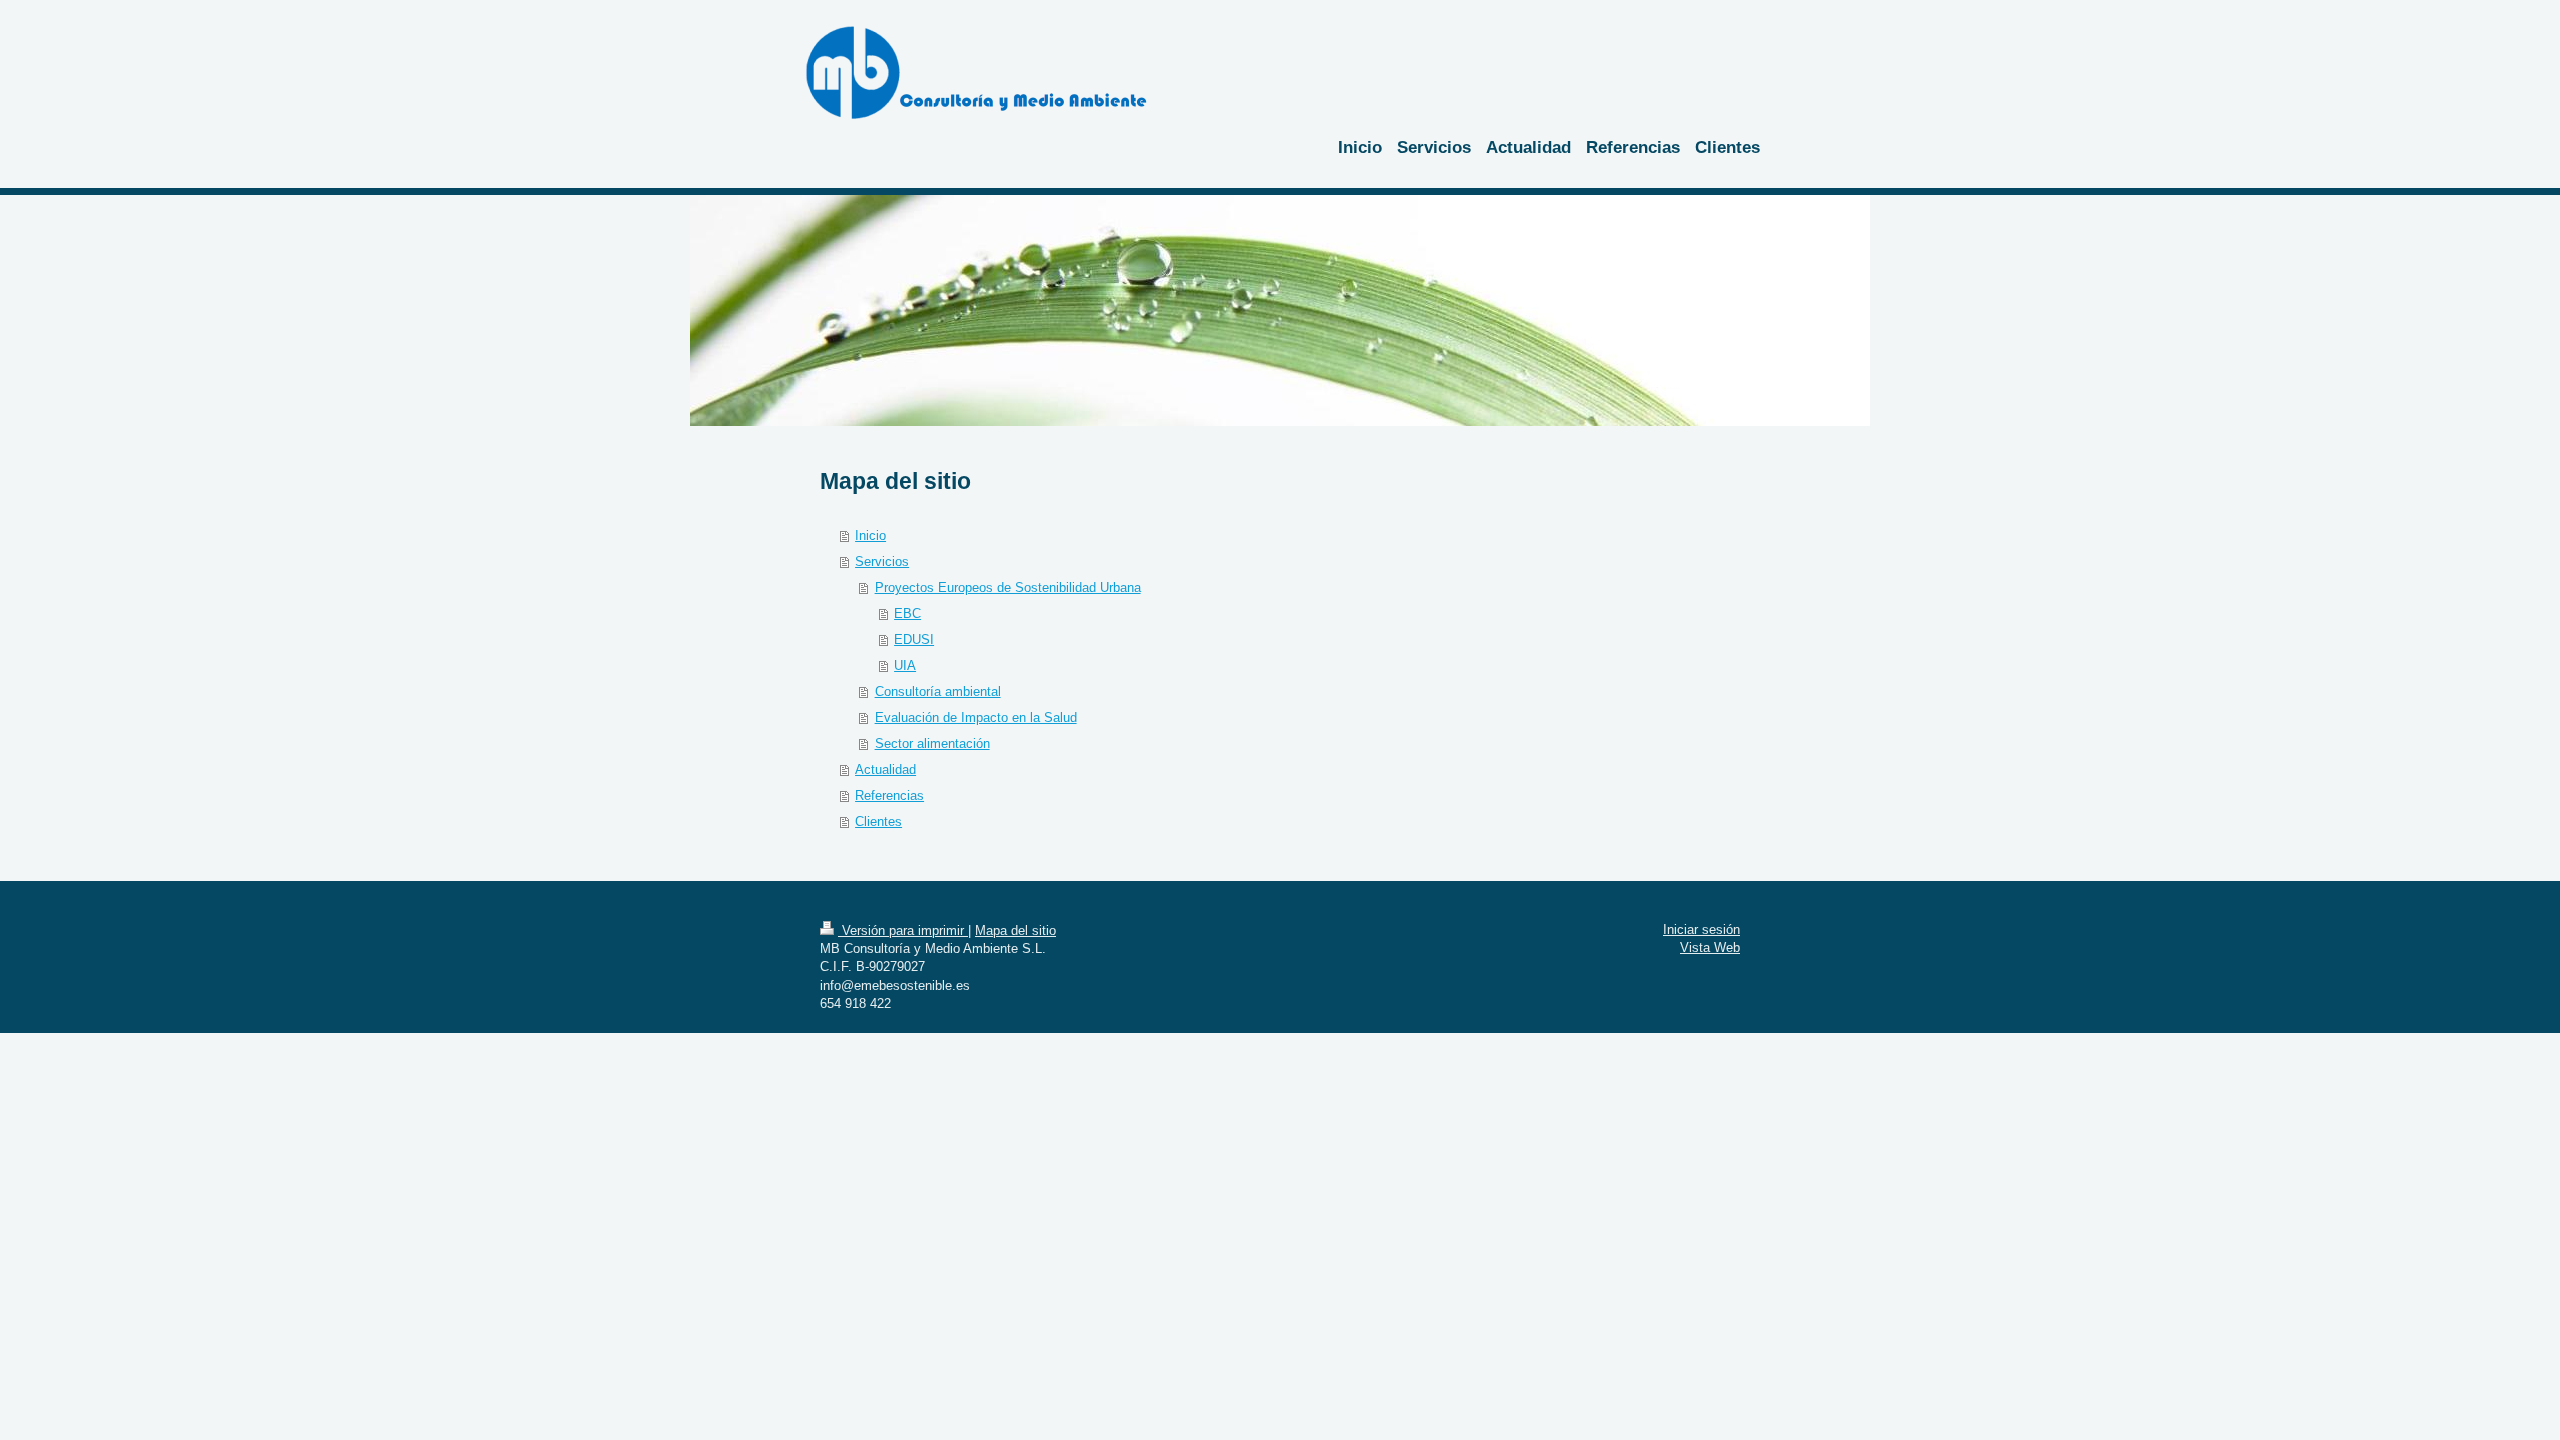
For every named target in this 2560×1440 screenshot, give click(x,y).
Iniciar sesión (1701, 929)
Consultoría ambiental (938, 691)
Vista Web (1710, 947)
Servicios (882, 561)
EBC (907, 613)
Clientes (878, 821)
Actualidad (885, 769)
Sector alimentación (932, 743)
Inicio (870, 535)
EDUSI (914, 639)
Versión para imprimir (903, 930)
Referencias (889, 795)
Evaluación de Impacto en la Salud (976, 717)
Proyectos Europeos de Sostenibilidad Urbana (1008, 587)
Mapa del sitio (1015, 930)
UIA (905, 665)
